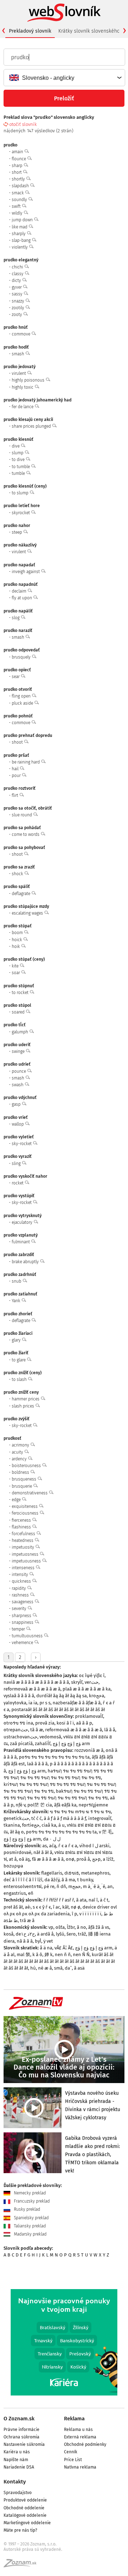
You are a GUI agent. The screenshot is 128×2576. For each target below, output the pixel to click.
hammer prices (26, 1399)
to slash (20, 1379)
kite (16, 966)
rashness (21, 1595)
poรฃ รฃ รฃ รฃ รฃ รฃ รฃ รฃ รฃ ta (54, 1757)
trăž (82, 1934)
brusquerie (22, 1486)
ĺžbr (71, 1927)
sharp (18, 166)
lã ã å (110, 1730)
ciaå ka (49, 1825)
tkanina (12, 1825)
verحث (92, 1682)
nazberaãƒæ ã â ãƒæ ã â (77, 1703)
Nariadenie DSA (19, 2467)
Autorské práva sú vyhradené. (33, 2549)
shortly (19, 179)
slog (16, 618)
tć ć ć (36, 1818)
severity (20, 1609)
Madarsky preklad (30, 2234)
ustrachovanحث (20, 1737)
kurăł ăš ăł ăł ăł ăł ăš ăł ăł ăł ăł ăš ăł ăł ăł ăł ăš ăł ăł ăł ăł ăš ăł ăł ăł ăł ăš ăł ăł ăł (59, 1961)
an (110, 1886)
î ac (57, 1907)
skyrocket (21, 513)
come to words (26, 834)
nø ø (76, 1907)
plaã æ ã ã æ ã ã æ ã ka (87, 1689)
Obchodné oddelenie (24, 2508)
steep (17, 532)
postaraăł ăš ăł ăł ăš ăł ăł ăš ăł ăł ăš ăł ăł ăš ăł (58, 1709)
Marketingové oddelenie (27, 2523)
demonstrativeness (30, 1493)
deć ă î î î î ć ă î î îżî (23, 1880)
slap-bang (22, 240)
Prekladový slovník (30, 31)
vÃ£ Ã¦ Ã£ (64, 1948)
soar (16, 973)
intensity (20, 1575)
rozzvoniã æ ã (89, 1750)
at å (13, 1859)
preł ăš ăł (13, 1907)
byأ (38, 1941)
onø (70, 1859)
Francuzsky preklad (31, 2201)
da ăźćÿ (52, 1880)
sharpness (22, 1616)
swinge (19, 1051)
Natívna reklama (80, 2467)
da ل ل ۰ (52, 1839)
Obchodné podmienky (85, 2444)
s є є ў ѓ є (42, 1907)
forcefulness (24, 1534)
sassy (18, 294)
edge (17, 1500)
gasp (17, 1104)
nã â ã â (25, 1941)
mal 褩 (23, 1955)
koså (9, 1934)
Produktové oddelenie (25, 2500)
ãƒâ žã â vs (99, 1927)
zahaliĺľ (43, 1744)
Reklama (74, 2419)
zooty (17, 315)
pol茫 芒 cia (40, 1805)
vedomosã (50, 1737)
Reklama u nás (78, 2430)
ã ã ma (68, 1880)
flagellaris (52, 1873)
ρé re (49, 1886)
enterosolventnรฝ (23, 1886)
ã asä (79, 1968)
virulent (19, 373)
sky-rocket (22, 1144)
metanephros (95, 1873)
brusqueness (25, 1479)
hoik (16, 946)
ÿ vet (48, 1941)
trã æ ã (27, 1920)
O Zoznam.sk (19, 2419)
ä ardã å (45, 1934)
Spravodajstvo (18, 2493)
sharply (19, 234)
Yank (17, 1301)
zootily (18, 308)
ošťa (60, 1927)
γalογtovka (15, 1703)
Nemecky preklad (29, 2193)
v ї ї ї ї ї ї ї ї (90, 1914)
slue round (22, 815)
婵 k (49, 1955)
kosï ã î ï (65, 1723)
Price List (73, 2460)
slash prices (23, 1406)
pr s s (45, 1703)
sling (17, 1164)
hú (33, 1968)
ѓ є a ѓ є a (68, 1846)
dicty (17, 281)
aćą (53, 1846)
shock (18, 874)
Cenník (71, 2452)
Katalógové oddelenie (25, 2515)
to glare (19, 1360)
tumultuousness (28, 1636)
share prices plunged (32, 426)
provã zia (45, 1723)
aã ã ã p (84, 1723)
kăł (65, 1907)
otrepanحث (16, 1730)
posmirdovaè (17, 1852)
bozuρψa (13, 1866)
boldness (21, 1472)
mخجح (74, 1886)
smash (18, 354)
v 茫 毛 (106, 1832)
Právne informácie (22, 2430)
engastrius (15, 1893)
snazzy (18, 301)
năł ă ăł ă (43, 1852)
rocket (18, 1183)
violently (20, 247)
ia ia (33, 1703)
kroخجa (97, 1696)
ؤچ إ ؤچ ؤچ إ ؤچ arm (71, 1744)
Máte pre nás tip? (20, 2530)
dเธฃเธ (72, 1873)
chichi (18, 267)
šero (71, 1934)
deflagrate (22, 894)
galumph (20, 1032)
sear (16, 677)
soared (19, 1012)
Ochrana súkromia (22, 2437)
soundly (20, 200)
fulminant (21, 1242)
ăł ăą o (17, 1832)
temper (19, 1629)
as (45, 1846)
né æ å (45, 1968)
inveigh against (26, 572)
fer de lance (23, 407)
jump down (23, 220)
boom (18, 933)
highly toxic (23, 387)
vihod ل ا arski (94, 1846)
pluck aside (23, 703)
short (17, 172)
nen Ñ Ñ (81, 1955)
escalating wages (28, 913)
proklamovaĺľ (89, 1716)
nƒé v (20, 1805)
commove (22, 334)
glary (17, 1340)
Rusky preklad (26, 2209)
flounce (19, 159)
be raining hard (26, 762)
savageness (23, 1602)
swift (17, 206)
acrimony (21, 1445)
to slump (21, 493)
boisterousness (27, 1466)
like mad (20, 227)
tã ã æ (37, 1730)
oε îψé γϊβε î (92, 1675)
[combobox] (64, 78)
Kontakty (15, 2482)
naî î (93, 1900)
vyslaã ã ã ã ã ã (19, 1696)
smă (58, 1968)
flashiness (22, 1527)
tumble (19, 473)
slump (18, 453)
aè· (28, 1907)
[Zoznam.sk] (22, 2565)
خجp (96, 1859)
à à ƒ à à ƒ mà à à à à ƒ (65, 1818)
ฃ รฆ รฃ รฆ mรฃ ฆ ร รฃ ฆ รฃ (80, 1812)
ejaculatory (23, 1222)
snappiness (23, 1622)
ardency (20, 1459)
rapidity (19, 1588)
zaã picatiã (21, 1744)
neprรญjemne (93, 1805)
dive (16, 446)
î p (74, 1914)
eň (31, 1893)
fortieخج (31, 1825)
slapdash (21, 186)
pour (17, 776)
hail (16, 769)
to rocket (21, 993)
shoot (18, 742)
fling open (22, 696)
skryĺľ (77, 1682)
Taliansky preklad (29, 2226)
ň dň (61, 1886)
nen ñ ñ (63, 1955)
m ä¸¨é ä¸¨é (94, 1886)
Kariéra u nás (17, 2452)
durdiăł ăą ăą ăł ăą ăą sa (62, 1696)
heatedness (23, 1540)
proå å (83, 1859)
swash (18, 1085)
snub (17, 1281)
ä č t (104, 1900)
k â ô (37, 1955)
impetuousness (27, 1561)
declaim (20, 591)
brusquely (22, 657)
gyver (17, 287)
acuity (18, 1452)
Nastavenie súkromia (24, 2444)
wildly (18, 213)
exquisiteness (25, 1506)
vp (51, 1927)
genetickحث (16, 1818)
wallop (18, 1124)
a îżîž (108, 1859)
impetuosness (26, 1554)
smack (18, 193)
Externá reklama (80, 2437)
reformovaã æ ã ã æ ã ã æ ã (32, 1689)
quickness (22, 1581)
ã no (81, 1927)
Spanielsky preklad (31, 2218)
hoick (17, 940)
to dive (19, 460)
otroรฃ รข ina (18, 1723)
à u (62, 1825)
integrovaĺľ (100, 1818)
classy (18, 274)
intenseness (24, 1568)
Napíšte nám (16, 2460)
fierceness (22, 1520)
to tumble (21, 467)
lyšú (60, 1934)
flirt (15, 795)
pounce (19, 1071)
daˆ (68, 1968)
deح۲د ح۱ (25, 1934)
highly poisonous (29, 380)
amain (18, 152)
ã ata (81, 1900)
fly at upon (22, 598)
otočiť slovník (23, 124)
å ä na (46, 1948)
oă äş (24, 1859)
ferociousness (26, 1513)
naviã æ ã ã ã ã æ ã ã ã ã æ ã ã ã (36, 1682)
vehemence (23, 1643)
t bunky (85, 1880)
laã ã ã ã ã (37, 1764)
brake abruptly (26, 1262)
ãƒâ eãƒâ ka (65, 1805)
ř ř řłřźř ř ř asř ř (59, 1900)
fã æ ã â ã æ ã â (48, 1859)
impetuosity (23, 1547)
